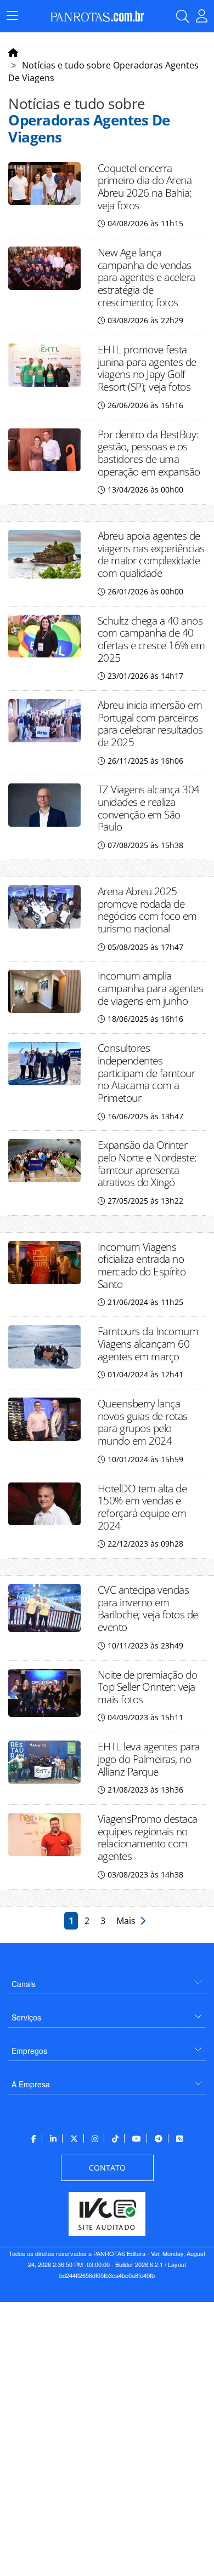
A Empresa (31, 2084)
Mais (128, 1921)
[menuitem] (107, 1980)
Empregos (29, 2051)
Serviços (26, 2017)
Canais (24, 1984)
